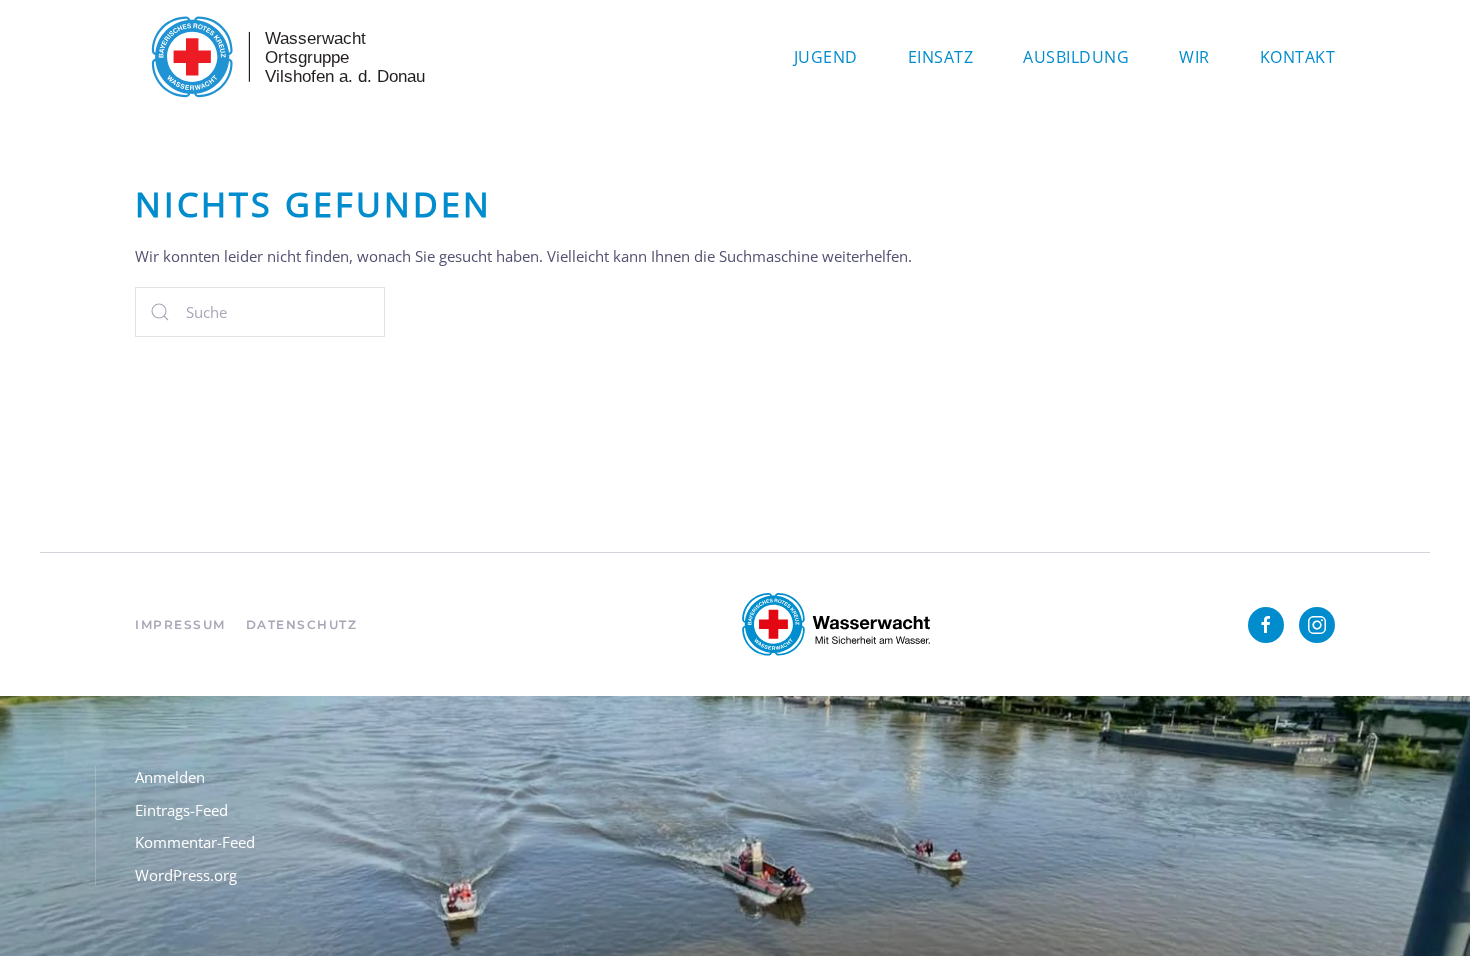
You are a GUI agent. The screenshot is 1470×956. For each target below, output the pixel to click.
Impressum (180, 624)
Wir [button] (1194, 57)
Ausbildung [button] (1076, 57)
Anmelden (170, 777)
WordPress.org (186, 875)
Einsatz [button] (941, 57)
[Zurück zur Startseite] (285, 57)
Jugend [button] (826, 57)
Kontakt (1298, 57)
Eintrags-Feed (181, 810)
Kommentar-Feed (195, 842)
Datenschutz (302, 624)
